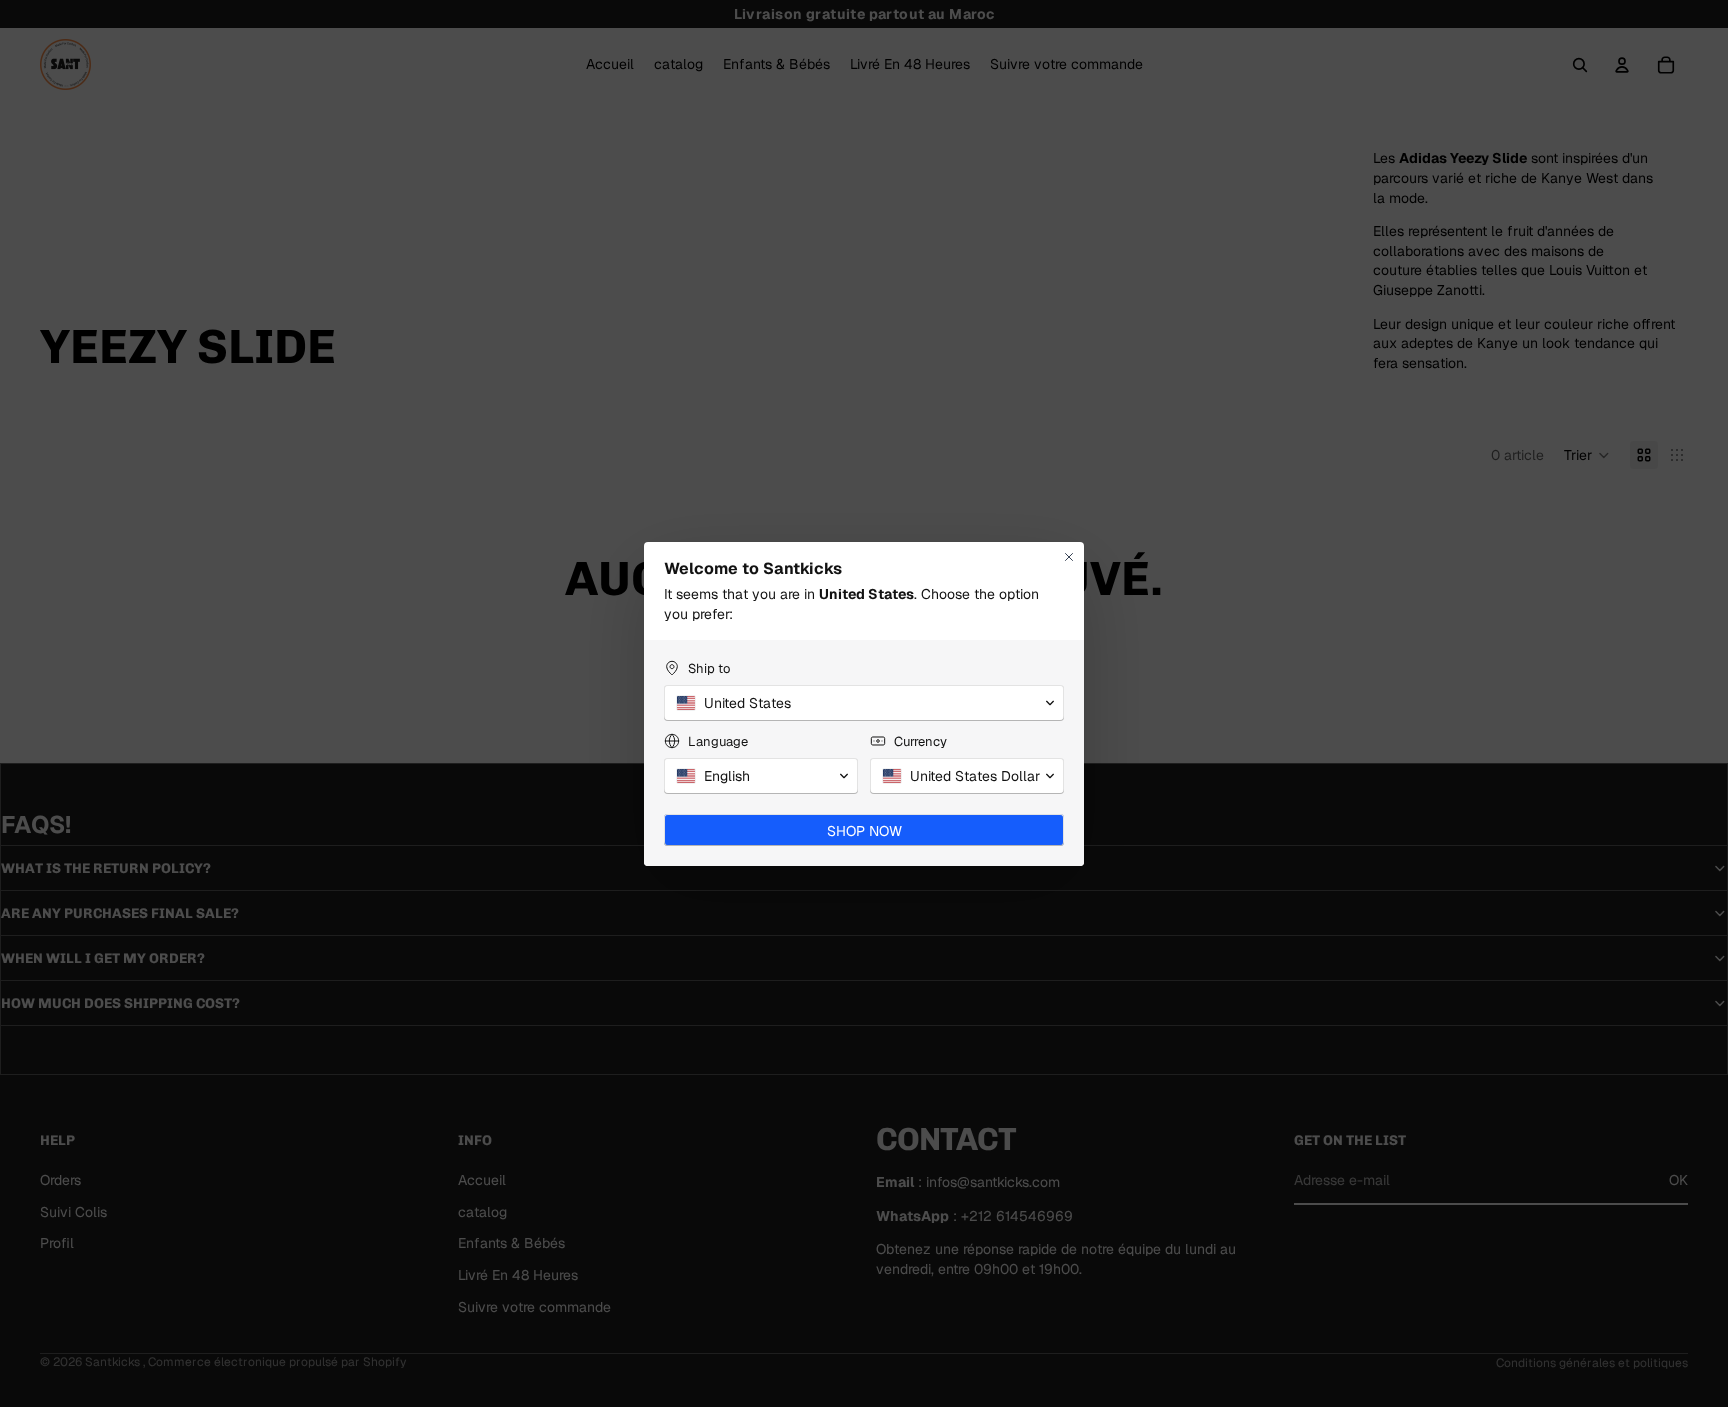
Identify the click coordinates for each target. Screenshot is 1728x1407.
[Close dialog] (1069, 557)
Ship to (709, 668)
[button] (864, 703)
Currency (920, 741)
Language (718, 741)
